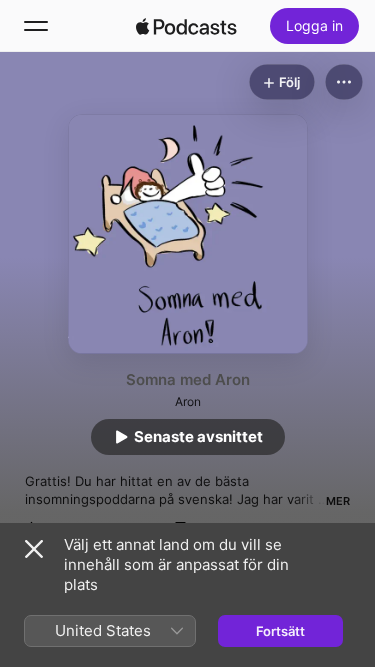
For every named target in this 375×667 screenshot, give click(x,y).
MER (338, 501)
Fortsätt (280, 631)
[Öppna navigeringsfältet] (36, 26)
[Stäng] (34, 549)
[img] (187, 26)
